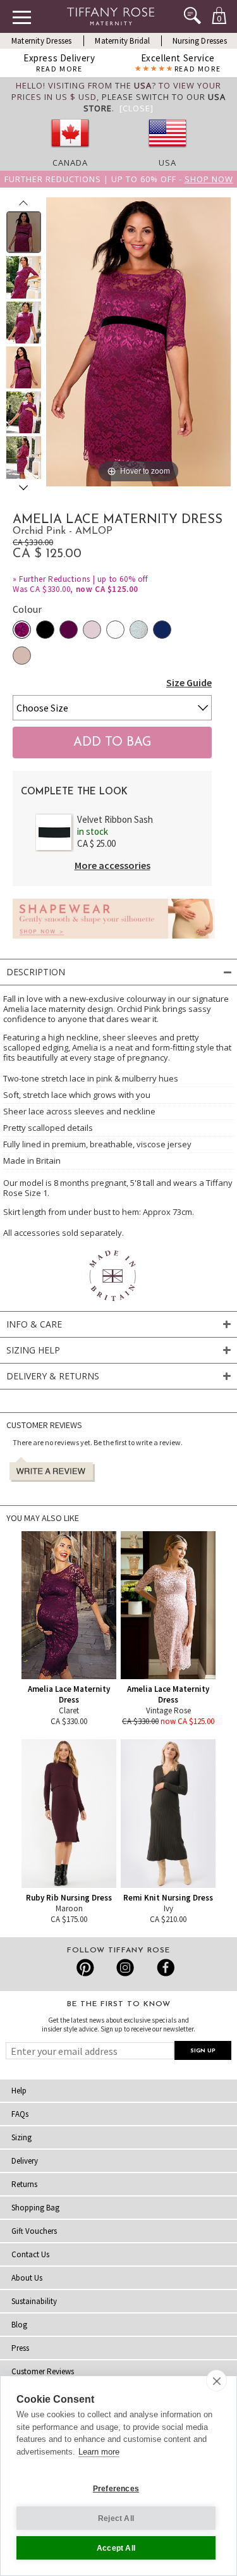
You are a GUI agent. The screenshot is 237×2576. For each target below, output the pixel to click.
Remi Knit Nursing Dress (168, 1898)
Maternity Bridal (122, 41)
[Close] (137, 108)
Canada (70, 163)
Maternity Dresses (41, 41)
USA (167, 163)
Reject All (116, 2518)
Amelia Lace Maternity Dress (69, 1694)
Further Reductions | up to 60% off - (119, 179)
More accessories (112, 865)
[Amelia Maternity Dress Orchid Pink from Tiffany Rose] (24, 232)
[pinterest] (86, 1968)
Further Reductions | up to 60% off (83, 579)
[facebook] (164, 1968)
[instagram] (125, 1968)
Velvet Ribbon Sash (115, 819)
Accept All (116, 2548)
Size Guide (189, 682)
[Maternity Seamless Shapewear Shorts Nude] (114, 942)
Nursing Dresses (200, 41)
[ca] (70, 151)
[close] (216, 2381)
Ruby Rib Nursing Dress (69, 1898)
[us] (167, 151)
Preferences (116, 2489)
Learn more (99, 2452)
